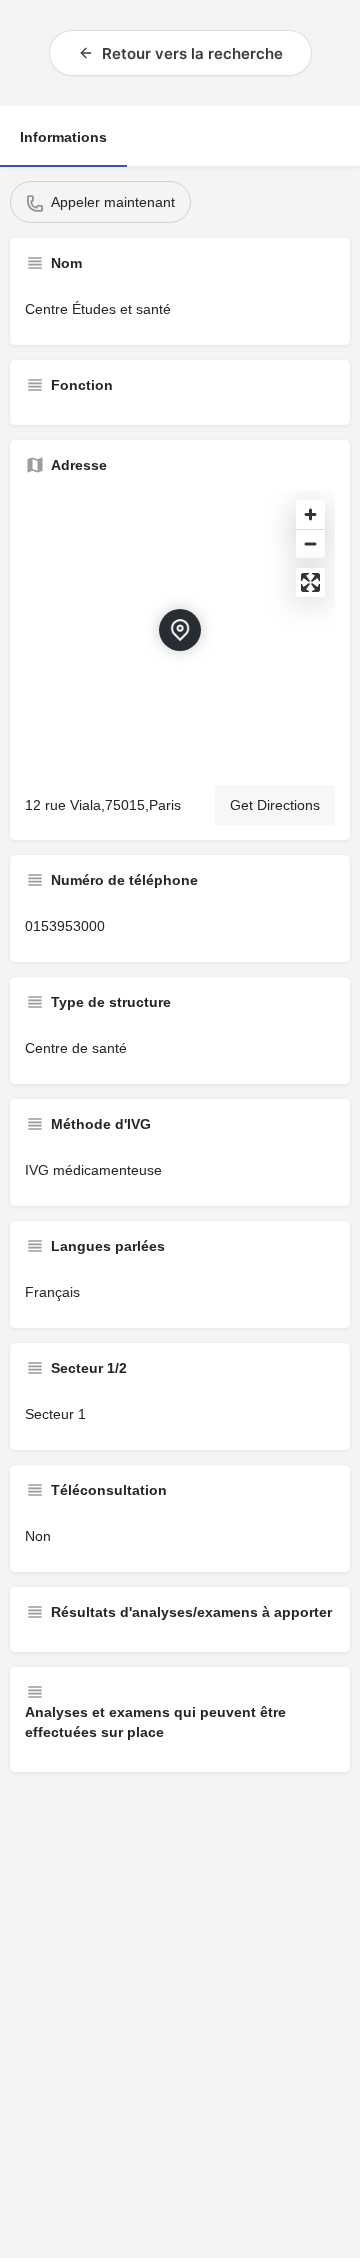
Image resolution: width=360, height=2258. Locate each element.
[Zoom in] (310, 514)
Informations (63, 137)
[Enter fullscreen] (310, 582)
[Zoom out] (310, 543)
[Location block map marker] (180, 630)
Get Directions (275, 805)
